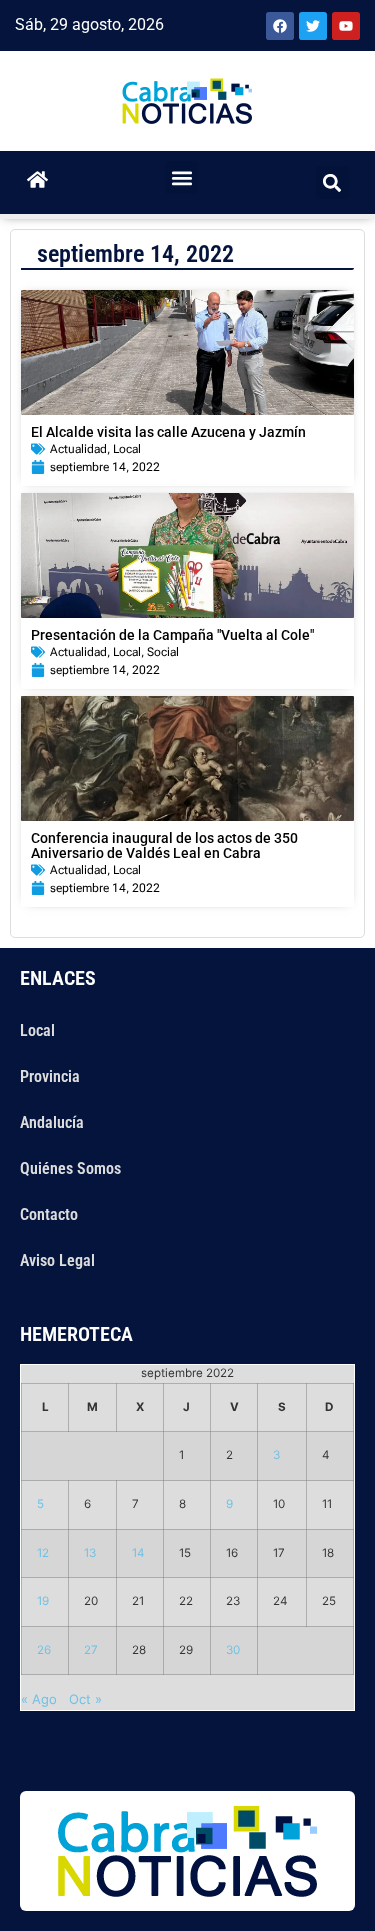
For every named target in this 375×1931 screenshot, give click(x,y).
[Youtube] (346, 26)
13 (90, 1553)
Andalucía (52, 1122)
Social (163, 652)
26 (44, 1650)
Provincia (50, 1076)
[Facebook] (280, 26)
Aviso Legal (57, 1260)
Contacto (49, 1214)
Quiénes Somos (70, 1168)
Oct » (85, 1699)
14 (138, 1553)
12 (43, 1553)
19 (43, 1601)
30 (233, 1650)
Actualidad (78, 449)
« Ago (39, 1699)
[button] (181, 177)
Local (127, 449)
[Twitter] (313, 26)
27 (91, 1650)
